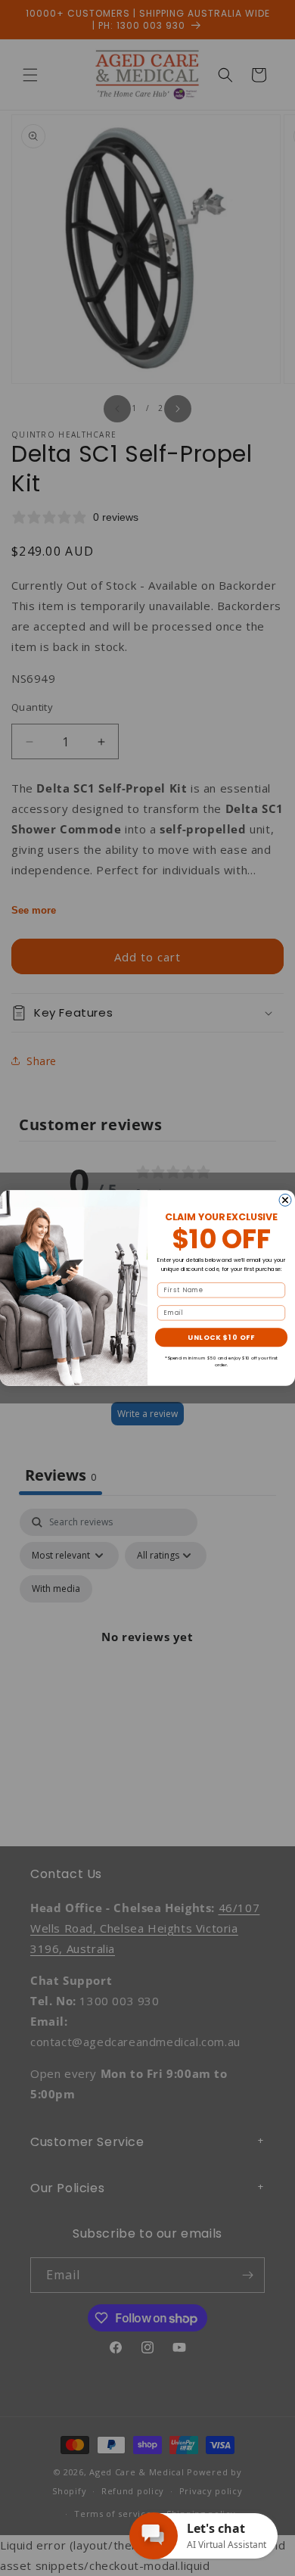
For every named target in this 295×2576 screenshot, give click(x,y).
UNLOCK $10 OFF (221, 1337)
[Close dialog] (285, 1200)
